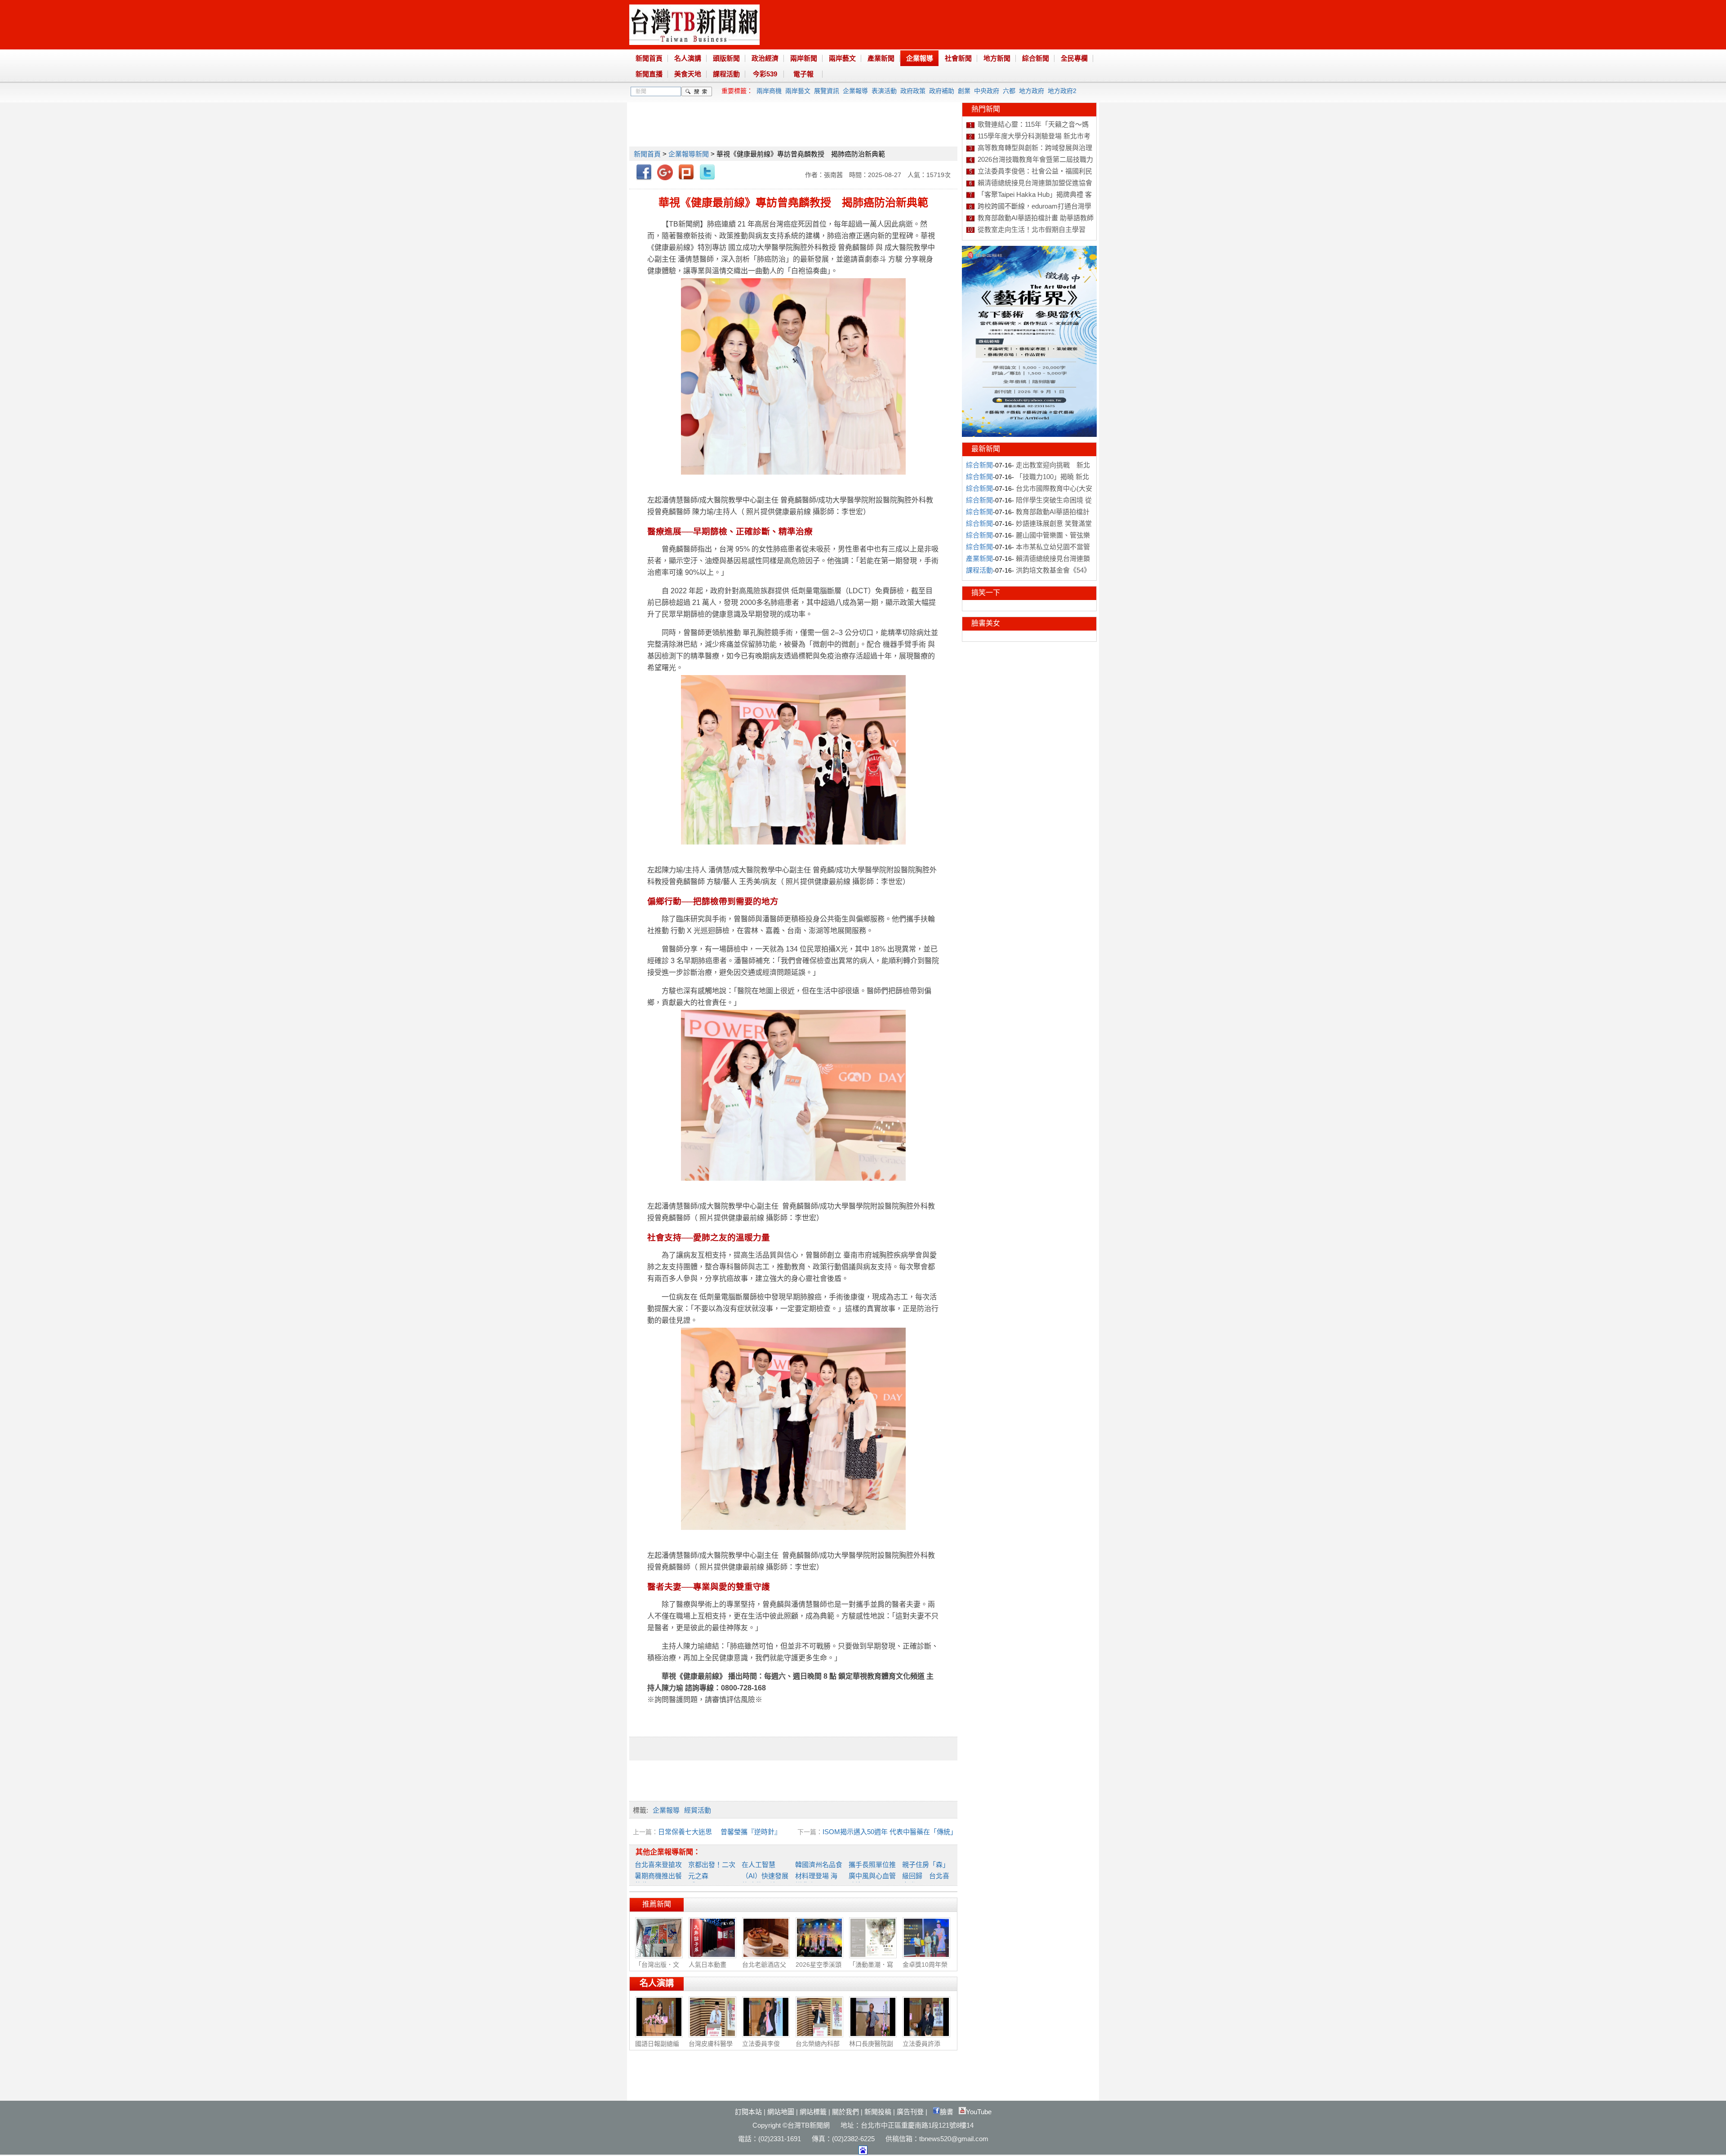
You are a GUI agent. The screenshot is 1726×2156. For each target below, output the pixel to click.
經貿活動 (698, 1810)
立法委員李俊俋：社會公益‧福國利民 (1035, 171)
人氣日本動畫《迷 (707, 1969)
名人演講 (688, 58)
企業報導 (920, 58)
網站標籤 (813, 2112)
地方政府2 (1062, 91)
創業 (964, 91)
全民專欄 (1074, 58)
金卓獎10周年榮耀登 (925, 1969)
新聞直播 (649, 74)
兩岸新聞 (804, 58)
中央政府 (987, 91)
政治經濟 (765, 58)
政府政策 (913, 91)
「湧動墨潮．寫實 (871, 1969)
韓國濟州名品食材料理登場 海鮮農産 (819, 1875)
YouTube (979, 2112)
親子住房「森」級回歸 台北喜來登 (926, 1875)
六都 (1009, 91)
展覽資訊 (827, 91)
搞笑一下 (986, 593)
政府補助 (942, 91)
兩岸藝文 (842, 58)
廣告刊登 (910, 2112)
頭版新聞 (726, 58)
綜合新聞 (1036, 58)
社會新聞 (958, 58)
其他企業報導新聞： (668, 1852)
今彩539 (765, 74)
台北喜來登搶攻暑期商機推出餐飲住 (658, 1875)
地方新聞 (997, 58)
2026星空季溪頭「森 (819, 1969)
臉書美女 (986, 623)
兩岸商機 (769, 91)
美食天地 (688, 74)
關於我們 (845, 2112)
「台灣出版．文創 (657, 1969)
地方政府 (1032, 91)
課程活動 (726, 74)
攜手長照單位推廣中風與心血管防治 (872, 1875)
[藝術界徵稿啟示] (1029, 435)
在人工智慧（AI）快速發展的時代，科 (765, 1875)
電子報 (803, 74)
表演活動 (884, 91)
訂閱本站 (748, 2112)
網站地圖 (781, 2112)
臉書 (947, 2112)
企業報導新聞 (689, 154)
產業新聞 (881, 58)
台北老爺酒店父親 (764, 1969)
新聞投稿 (878, 2112)
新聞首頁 (649, 58)
